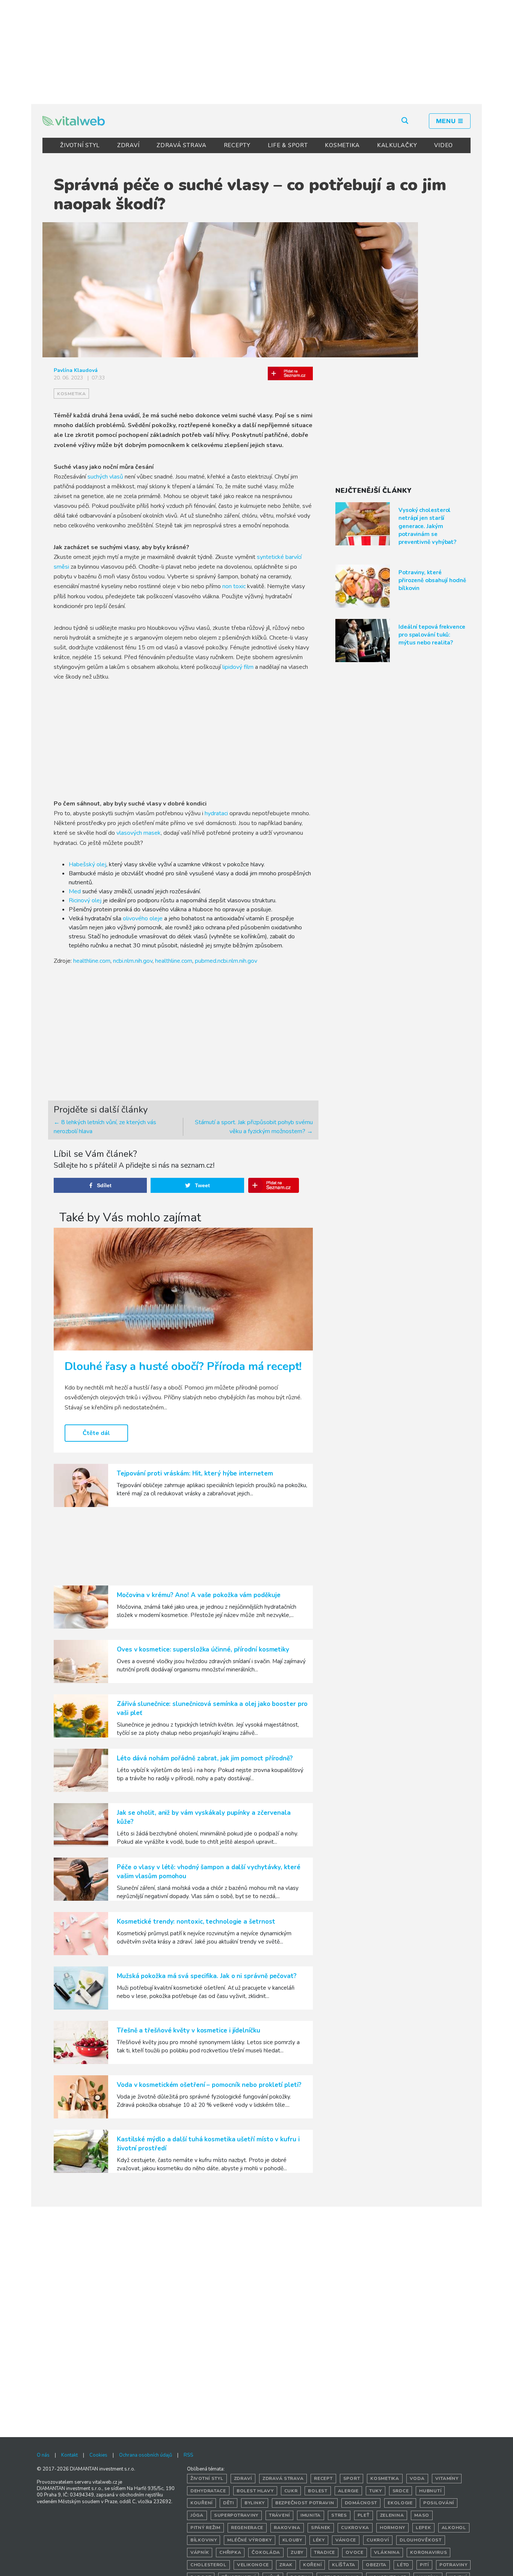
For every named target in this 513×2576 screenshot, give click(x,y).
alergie (348, 2491)
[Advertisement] (256, 51)
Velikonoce (253, 2565)
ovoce (355, 2552)
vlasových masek (139, 833)
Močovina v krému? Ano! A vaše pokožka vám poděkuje (199, 1595)
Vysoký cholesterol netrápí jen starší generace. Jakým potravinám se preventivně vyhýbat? (427, 526)
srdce (401, 2491)
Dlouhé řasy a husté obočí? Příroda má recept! (183, 1366)
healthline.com (92, 961)
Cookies (98, 2455)
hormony (392, 2528)
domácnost (361, 2503)
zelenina (392, 2515)
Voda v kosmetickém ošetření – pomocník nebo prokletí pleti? (209, 2085)
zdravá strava (283, 2478)
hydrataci (217, 813)
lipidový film (238, 667)
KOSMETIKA (342, 145)
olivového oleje (143, 918)
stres (339, 2515)
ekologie (400, 2503)
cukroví (378, 2540)
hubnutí (430, 2491)
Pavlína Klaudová (76, 370)
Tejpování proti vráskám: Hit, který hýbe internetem (195, 1473)
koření (312, 2565)
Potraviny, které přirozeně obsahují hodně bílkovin (432, 580)
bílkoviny (204, 2540)
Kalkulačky (397, 145)
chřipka (230, 2552)
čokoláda (266, 2552)
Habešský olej (88, 864)
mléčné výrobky (249, 2540)
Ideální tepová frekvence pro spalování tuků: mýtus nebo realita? (432, 635)
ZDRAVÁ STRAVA (182, 145)
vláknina (387, 2552)
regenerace (247, 2528)
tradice (324, 2552)
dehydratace (208, 2491)
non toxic (234, 586)
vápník (200, 2552)
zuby (297, 2552)
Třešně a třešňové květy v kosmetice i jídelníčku (189, 2030)
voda (417, 2478)
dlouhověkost (421, 2540)
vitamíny (447, 2478)
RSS (188, 2455)
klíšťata (344, 2565)
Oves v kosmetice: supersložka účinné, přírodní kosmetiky (203, 1649)
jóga (197, 2515)
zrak (286, 2565)
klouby (292, 2540)
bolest (318, 2491)
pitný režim (205, 2528)
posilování (439, 2503)
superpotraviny (236, 2515)
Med (75, 891)
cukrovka (355, 2528)
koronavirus (429, 2552)
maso (422, 2515)
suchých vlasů (106, 477)
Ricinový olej (85, 900)
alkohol (454, 2528)
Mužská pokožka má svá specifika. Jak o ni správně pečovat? (207, 1976)
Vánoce (346, 2540)
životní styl (207, 2478)
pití (424, 2565)
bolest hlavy (255, 2491)
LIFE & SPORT (288, 145)
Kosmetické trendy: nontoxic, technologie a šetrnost (196, 1922)
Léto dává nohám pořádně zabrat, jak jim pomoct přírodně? (205, 1758)
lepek (423, 2528)
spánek (321, 2528)
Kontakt (69, 2455)
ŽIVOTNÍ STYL (80, 145)
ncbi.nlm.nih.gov (133, 961)
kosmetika (71, 394)
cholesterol (208, 2565)
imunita (311, 2515)
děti (229, 2503)
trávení (279, 2515)
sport (352, 2478)
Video (444, 145)
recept (323, 2478)
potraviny (453, 2565)
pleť (364, 2515)
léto (403, 2565)
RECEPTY (237, 145)
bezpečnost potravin (305, 2503)
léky (319, 2540)
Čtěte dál (96, 1433)
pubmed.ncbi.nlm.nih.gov (226, 961)
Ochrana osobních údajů (146, 2455)
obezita (376, 2565)
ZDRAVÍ (128, 145)
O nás (43, 2455)
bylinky (255, 2503)
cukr (291, 2491)
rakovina (287, 2528)
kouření (201, 2503)
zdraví (243, 2478)
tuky (376, 2491)
